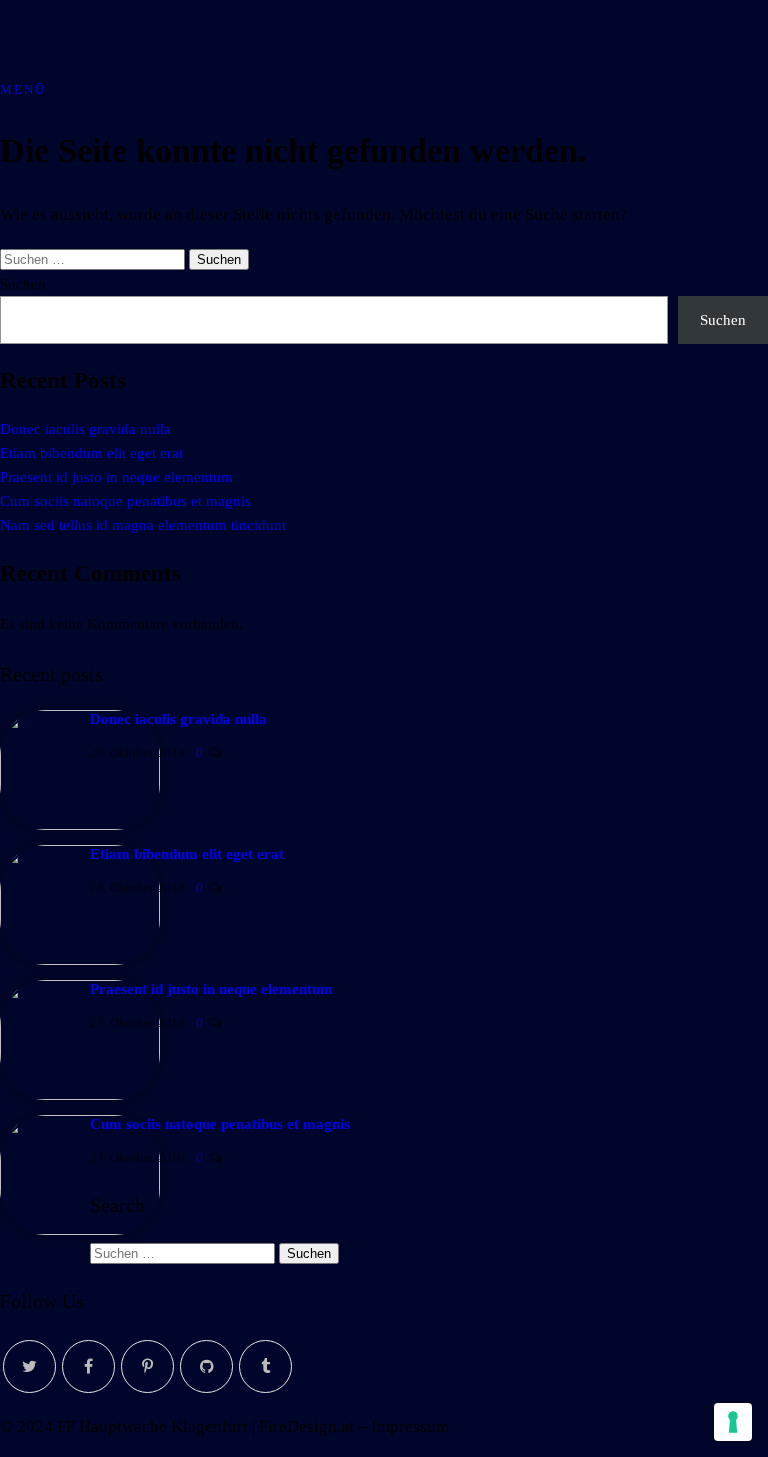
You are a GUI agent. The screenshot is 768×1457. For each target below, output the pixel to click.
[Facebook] (88, 1366)
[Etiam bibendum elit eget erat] (80, 960)
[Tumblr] (265, 1366)
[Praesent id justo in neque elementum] (80, 1095)
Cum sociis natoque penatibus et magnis (125, 501)
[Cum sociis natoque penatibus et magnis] (80, 1230)
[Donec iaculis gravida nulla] (80, 825)
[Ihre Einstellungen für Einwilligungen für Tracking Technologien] (733, 1422)
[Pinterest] (147, 1366)
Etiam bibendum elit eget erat (91, 453)
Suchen (23, 284)
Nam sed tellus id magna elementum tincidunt (143, 525)
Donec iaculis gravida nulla (85, 429)
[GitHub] (206, 1366)
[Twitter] (29, 1366)
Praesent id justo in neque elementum (116, 477)
